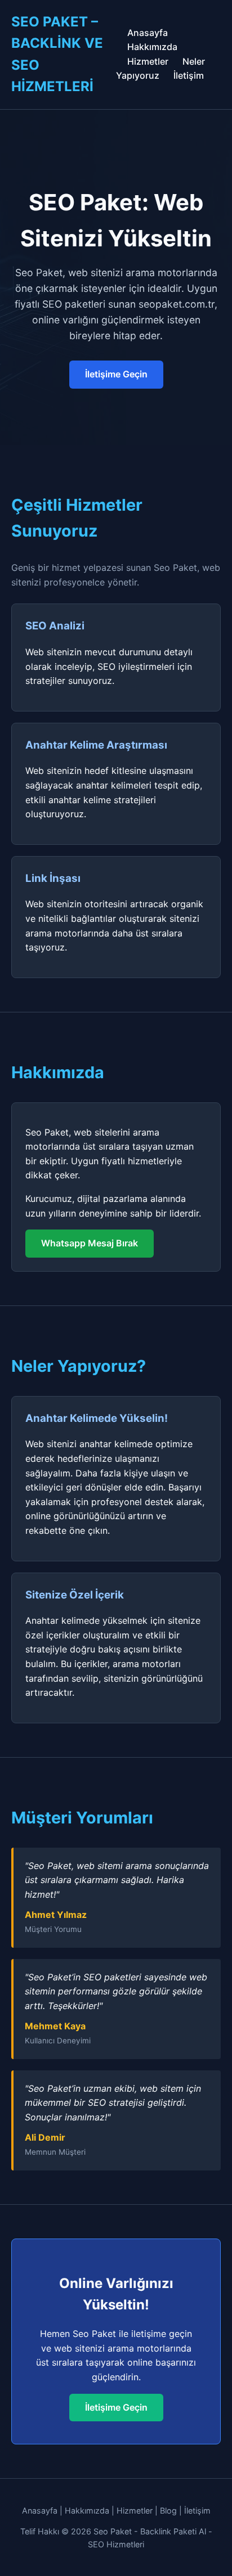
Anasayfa (148, 33)
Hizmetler (148, 61)
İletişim (189, 75)
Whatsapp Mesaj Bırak (90, 1243)
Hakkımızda (152, 47)
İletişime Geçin (116, 374)
